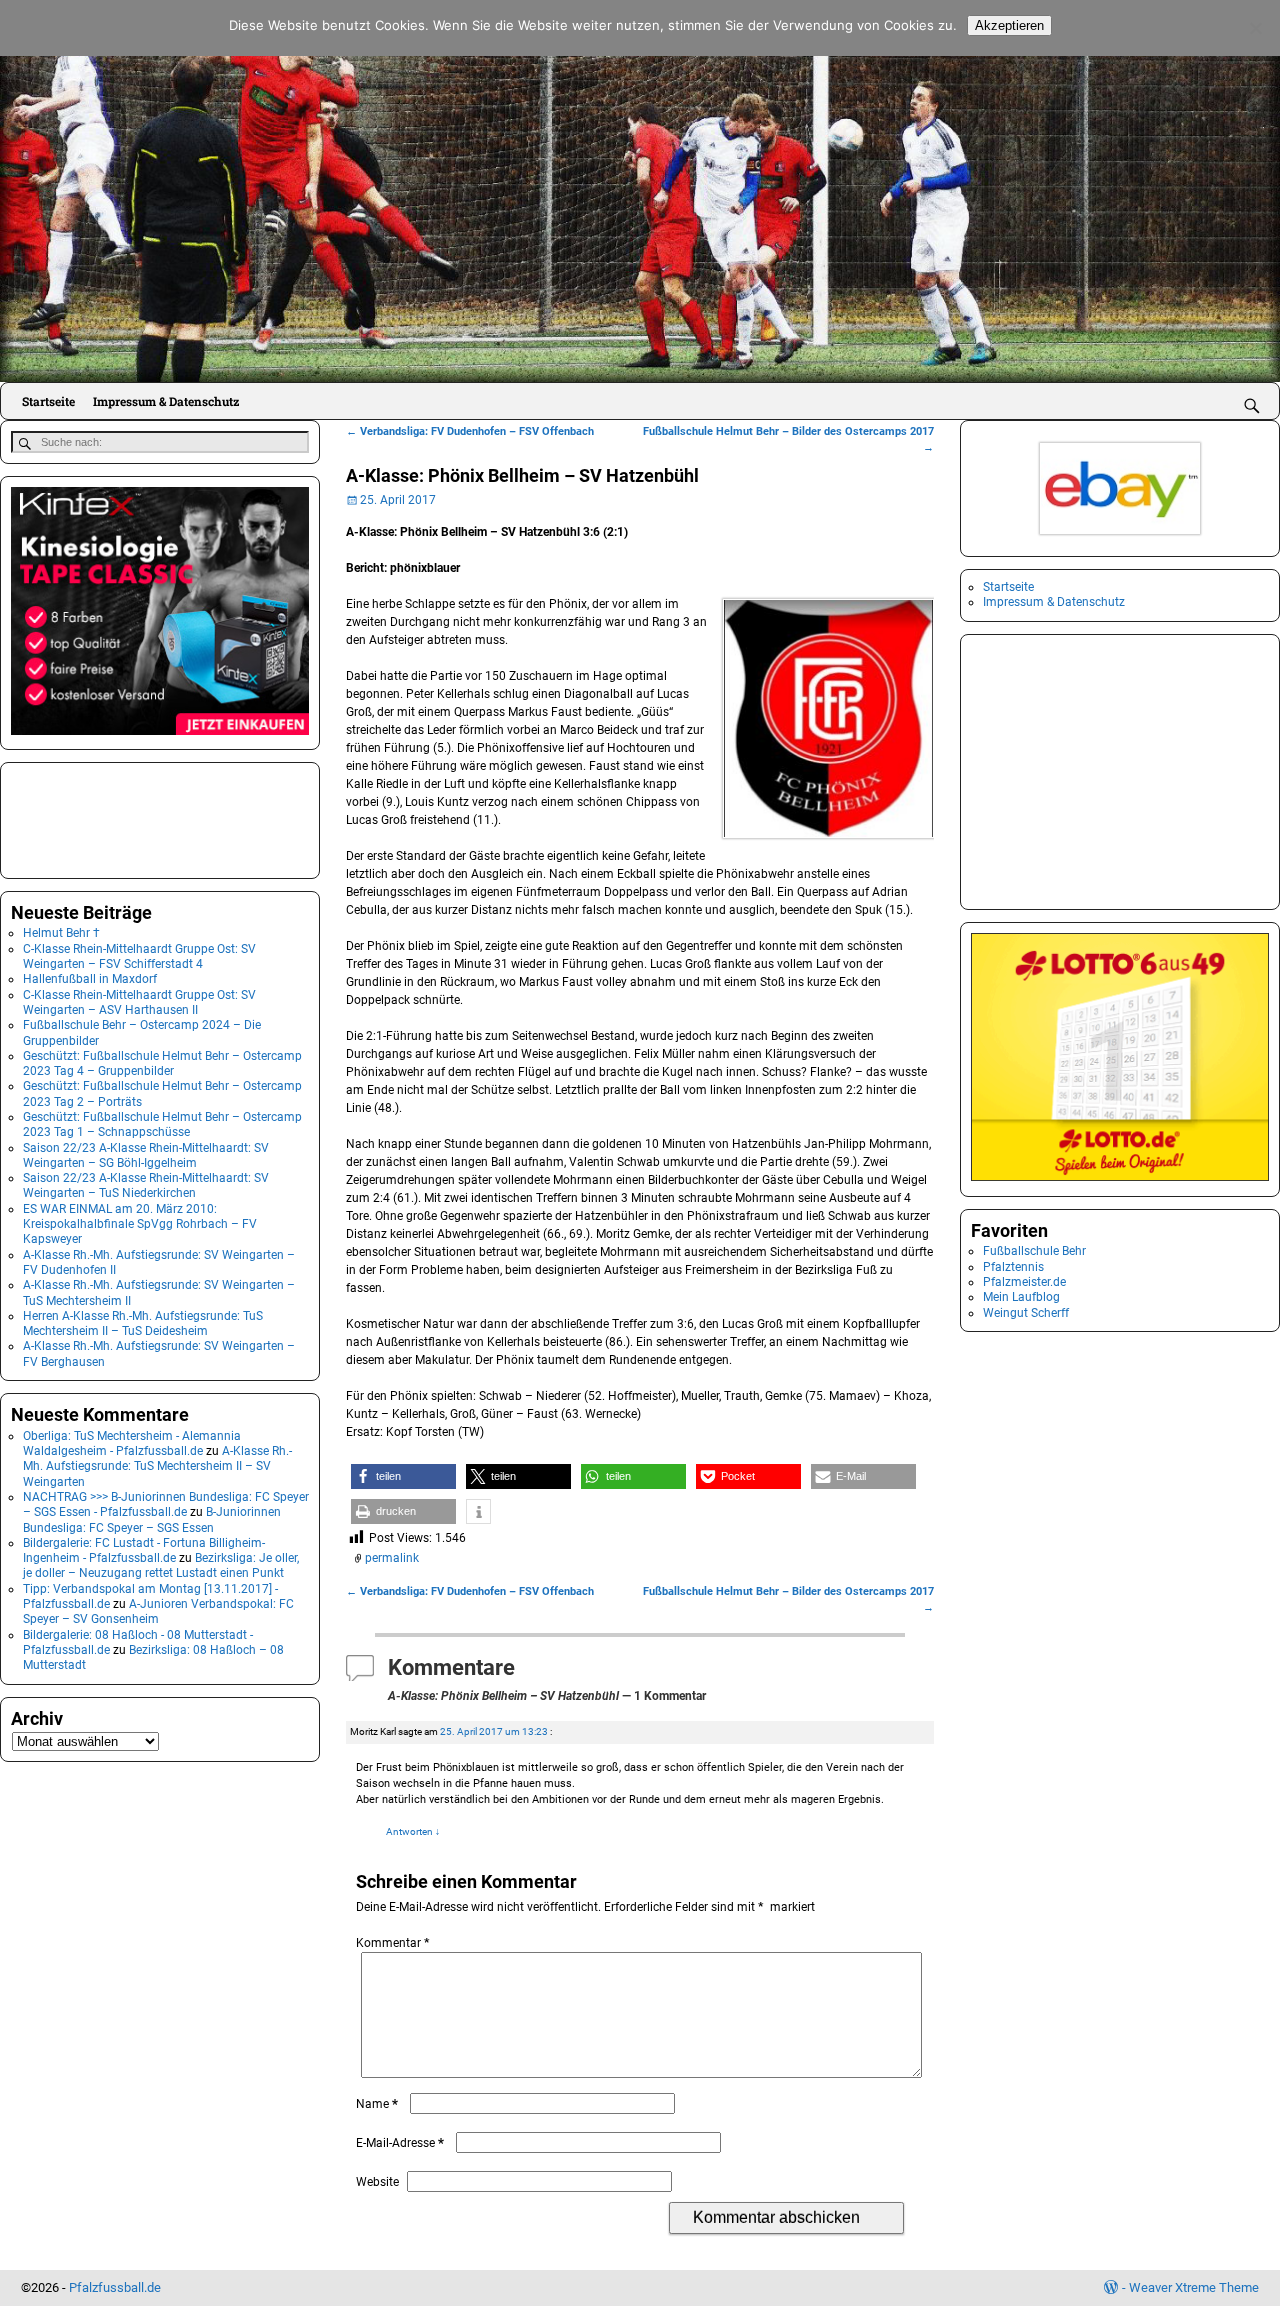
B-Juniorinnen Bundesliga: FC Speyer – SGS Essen (152, 1519)
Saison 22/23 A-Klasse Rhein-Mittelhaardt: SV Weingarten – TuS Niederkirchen (146, 1185)
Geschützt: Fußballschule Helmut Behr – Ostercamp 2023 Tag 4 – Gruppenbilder (162, 1063)
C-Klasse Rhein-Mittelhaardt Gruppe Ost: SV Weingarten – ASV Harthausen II (139, 1002)
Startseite (48, 401)
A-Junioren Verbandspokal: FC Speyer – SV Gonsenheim (158, 1611)
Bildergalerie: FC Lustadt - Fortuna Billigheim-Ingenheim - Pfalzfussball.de (144, 1550)
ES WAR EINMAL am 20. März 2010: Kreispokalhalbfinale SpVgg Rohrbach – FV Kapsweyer (140, 1224)
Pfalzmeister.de (1024, 1282)
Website (377, 2182)
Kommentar (392, 1943)
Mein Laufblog (1021, 1297)
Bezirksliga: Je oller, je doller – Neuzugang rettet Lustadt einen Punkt (161, 1565)
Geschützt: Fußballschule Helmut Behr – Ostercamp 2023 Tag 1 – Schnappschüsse (162, 1124)
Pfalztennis (1013, 1267)
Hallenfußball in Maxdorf (90, 979)
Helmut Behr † (61, 933)
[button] (403, 1476)
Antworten (413, 1831)
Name (377, 2104)
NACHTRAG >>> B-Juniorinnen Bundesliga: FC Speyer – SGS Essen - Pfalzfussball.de (166, 1504)
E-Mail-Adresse (400, 2143)
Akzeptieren (1009, 25)
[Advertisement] (111, 818)
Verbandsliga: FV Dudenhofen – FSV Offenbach (470, 431)
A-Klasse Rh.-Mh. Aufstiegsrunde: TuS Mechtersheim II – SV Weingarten (157, 1466)
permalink (392, 1558)
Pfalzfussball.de (115, 2287)
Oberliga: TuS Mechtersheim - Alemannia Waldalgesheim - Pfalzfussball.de (132, 1443)
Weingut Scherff (1026, 1313)
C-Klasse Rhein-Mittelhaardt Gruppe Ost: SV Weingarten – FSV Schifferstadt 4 (139, 956)
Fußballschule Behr (1034, 1251)
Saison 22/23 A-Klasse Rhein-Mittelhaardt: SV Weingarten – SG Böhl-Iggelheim (146, 1155)
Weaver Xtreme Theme (1194, 2287)
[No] (1255, 28)
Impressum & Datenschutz (166, 401)
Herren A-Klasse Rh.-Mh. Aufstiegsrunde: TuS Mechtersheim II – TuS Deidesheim (143, 1323)
